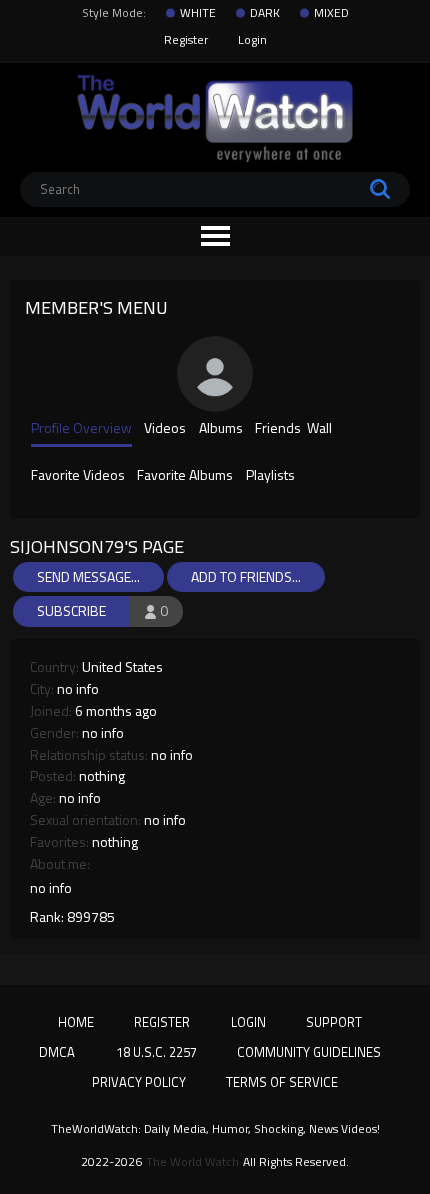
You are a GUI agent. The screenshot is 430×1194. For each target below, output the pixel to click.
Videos (165, 429)
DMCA (57, 1052)
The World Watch (192, 1162)
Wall (319, 429)
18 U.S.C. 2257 (156, 1052)
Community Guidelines (309, 1052)
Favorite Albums (185, 476)
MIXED (331, 13)
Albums (221, 429)
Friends (278, 429)
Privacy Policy (139, 1082)
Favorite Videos (78, 476)
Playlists (270, 476)
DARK (265, 13)
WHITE (198, 13)
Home (76, 1022)
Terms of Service (282, 1082)
